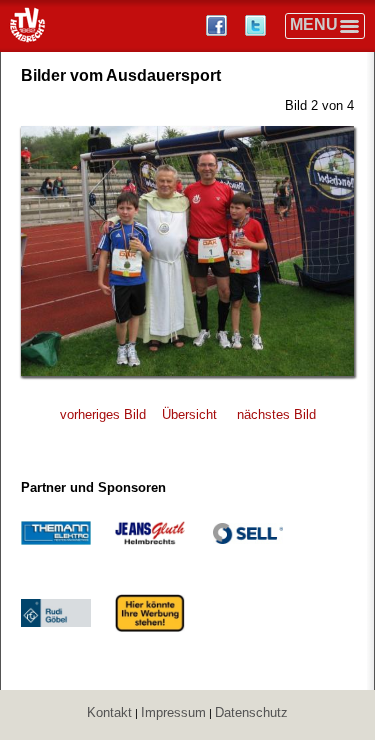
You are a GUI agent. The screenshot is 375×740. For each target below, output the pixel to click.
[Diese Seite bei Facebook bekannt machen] (218, 25)
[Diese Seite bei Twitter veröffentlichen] (257, 25)
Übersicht (189, 414)
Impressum (173, 712)
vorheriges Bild (103, 414)
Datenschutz (251, 712)
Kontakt (109, 712)
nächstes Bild (276, 414)
